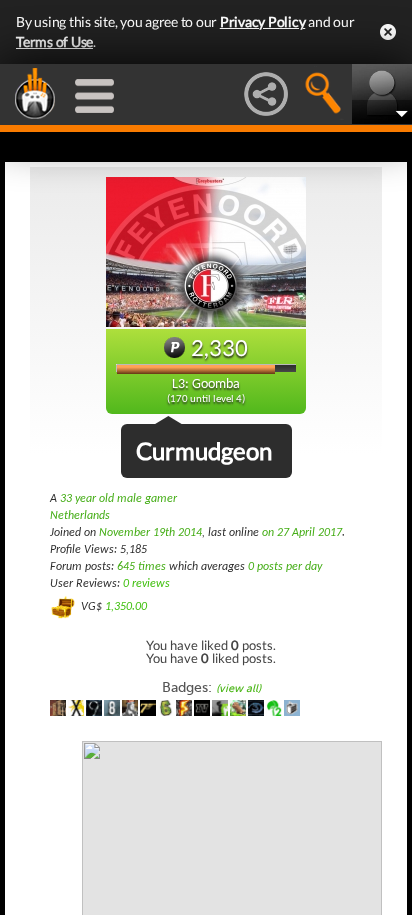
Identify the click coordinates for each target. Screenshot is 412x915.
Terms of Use (54, 41)
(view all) (238, 688)
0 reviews (146, 584)
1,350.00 (126, 607)
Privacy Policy (263, 21)
